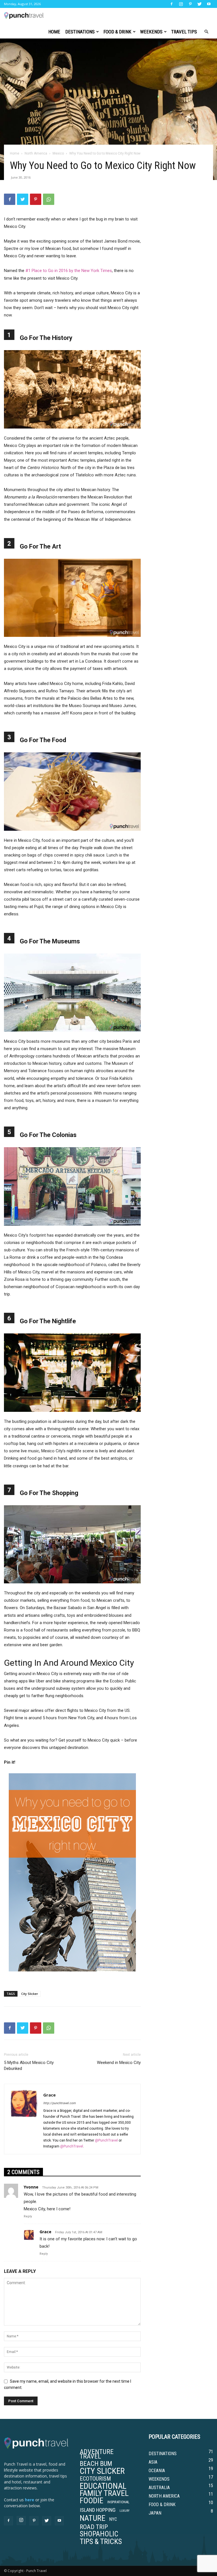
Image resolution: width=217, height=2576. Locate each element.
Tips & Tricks (101, 2541)
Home (54, 32)
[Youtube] (209, 4)
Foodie (92, 2501)
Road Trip (94, 2527)
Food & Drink (117, 32)
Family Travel (104, 2493)
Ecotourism (95, 2479)
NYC (113, 2519)
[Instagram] (181, 4)
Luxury (124, 2511)
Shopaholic (99, 2534)
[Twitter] (199, 4)
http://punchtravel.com (59, 2103)
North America (36, 153)
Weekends (151, 32)
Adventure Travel (97, 2454)
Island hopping (98, 2510)
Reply (28, 2216)
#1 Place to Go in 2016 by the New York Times (69, 271)
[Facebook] (172, 4)
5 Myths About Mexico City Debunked (29, 2066)
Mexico (58, 153)
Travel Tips (184, 32)
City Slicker (30, 1994)
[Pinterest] (190, 4)
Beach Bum (96, 2464)
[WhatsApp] (49, 199)
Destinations (80, 32)
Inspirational (118, 2502)
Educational (103, 2486)
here (30, 2500)
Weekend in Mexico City (119, 2063)
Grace (49, 2095)
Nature (93, 2518)
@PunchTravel (106, 2140)
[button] (206, 32)
